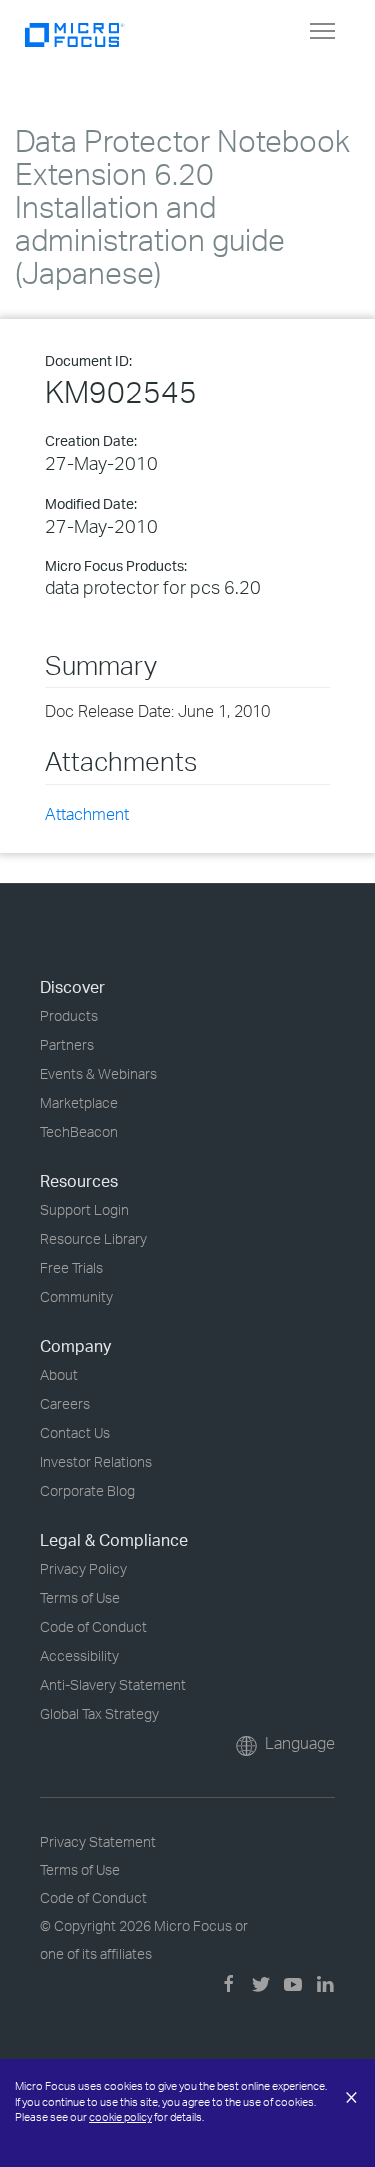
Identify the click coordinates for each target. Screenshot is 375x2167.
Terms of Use (80, 1597)
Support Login (84, 1209)
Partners (67, 1044)
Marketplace (79, 1102)
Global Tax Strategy (99, 1713)
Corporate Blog (87, 1490)
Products (69, 1015)
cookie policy (120, 2117)
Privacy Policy (83, 1568)
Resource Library (93, 1238)
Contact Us (75, 1432)
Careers (65, 1403)
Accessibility (79, 1655)
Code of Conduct (93, 1626)
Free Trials (71, 1267)
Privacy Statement (98, 1841)
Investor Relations (96, 1461)
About (59, 1374)
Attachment (87, 814)
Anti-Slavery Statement (113, 1684)
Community (76, 1296)
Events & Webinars (98, 1073)
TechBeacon (79, 1131)
